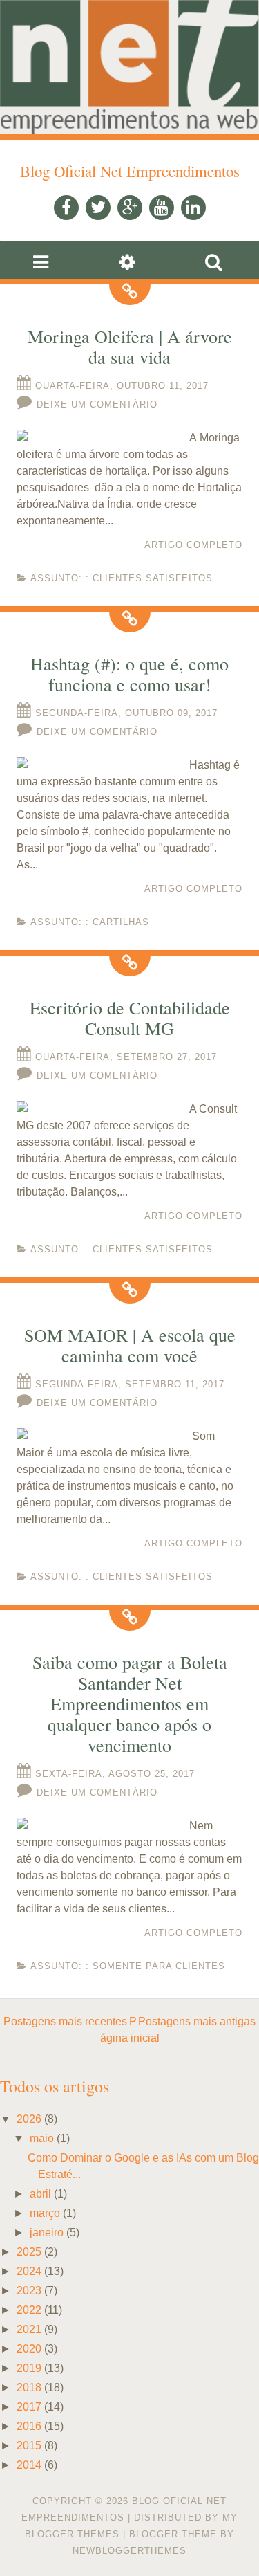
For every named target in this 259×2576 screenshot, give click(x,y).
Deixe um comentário (97, 404)
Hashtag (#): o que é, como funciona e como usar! (129, 674)
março (45, 2213)
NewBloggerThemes (129, 2551)
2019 (29, 2368)
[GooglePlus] (130, 208)
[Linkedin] (193, 208)
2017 (29, 2407)
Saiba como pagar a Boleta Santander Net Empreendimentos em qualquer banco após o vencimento (130, 1703)
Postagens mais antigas (197, 2021)
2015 (29, 2446)
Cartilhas (121, 922)
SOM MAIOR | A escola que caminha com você (130, 1345)
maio (42, 2138)
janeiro (47, 2232)
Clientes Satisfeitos (153, 578)
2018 (29, 2387)
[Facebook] (66, 208)
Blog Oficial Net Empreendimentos (130, 171)
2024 (29, 2271)
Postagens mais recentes (65, 2021)
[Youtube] (162, 208)
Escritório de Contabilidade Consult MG (130, 1018)
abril (40, 2194)
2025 (29, 2252)
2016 (29, 2426)
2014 (29, 2465)
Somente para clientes (159, 1966)
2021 (29, 2329)
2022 (29, 2310)
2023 (29, 2291)
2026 (29, 2119)
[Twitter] (98, 208)
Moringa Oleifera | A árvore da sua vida (130, 347)
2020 (29, 2349)
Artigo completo (193, 545)
